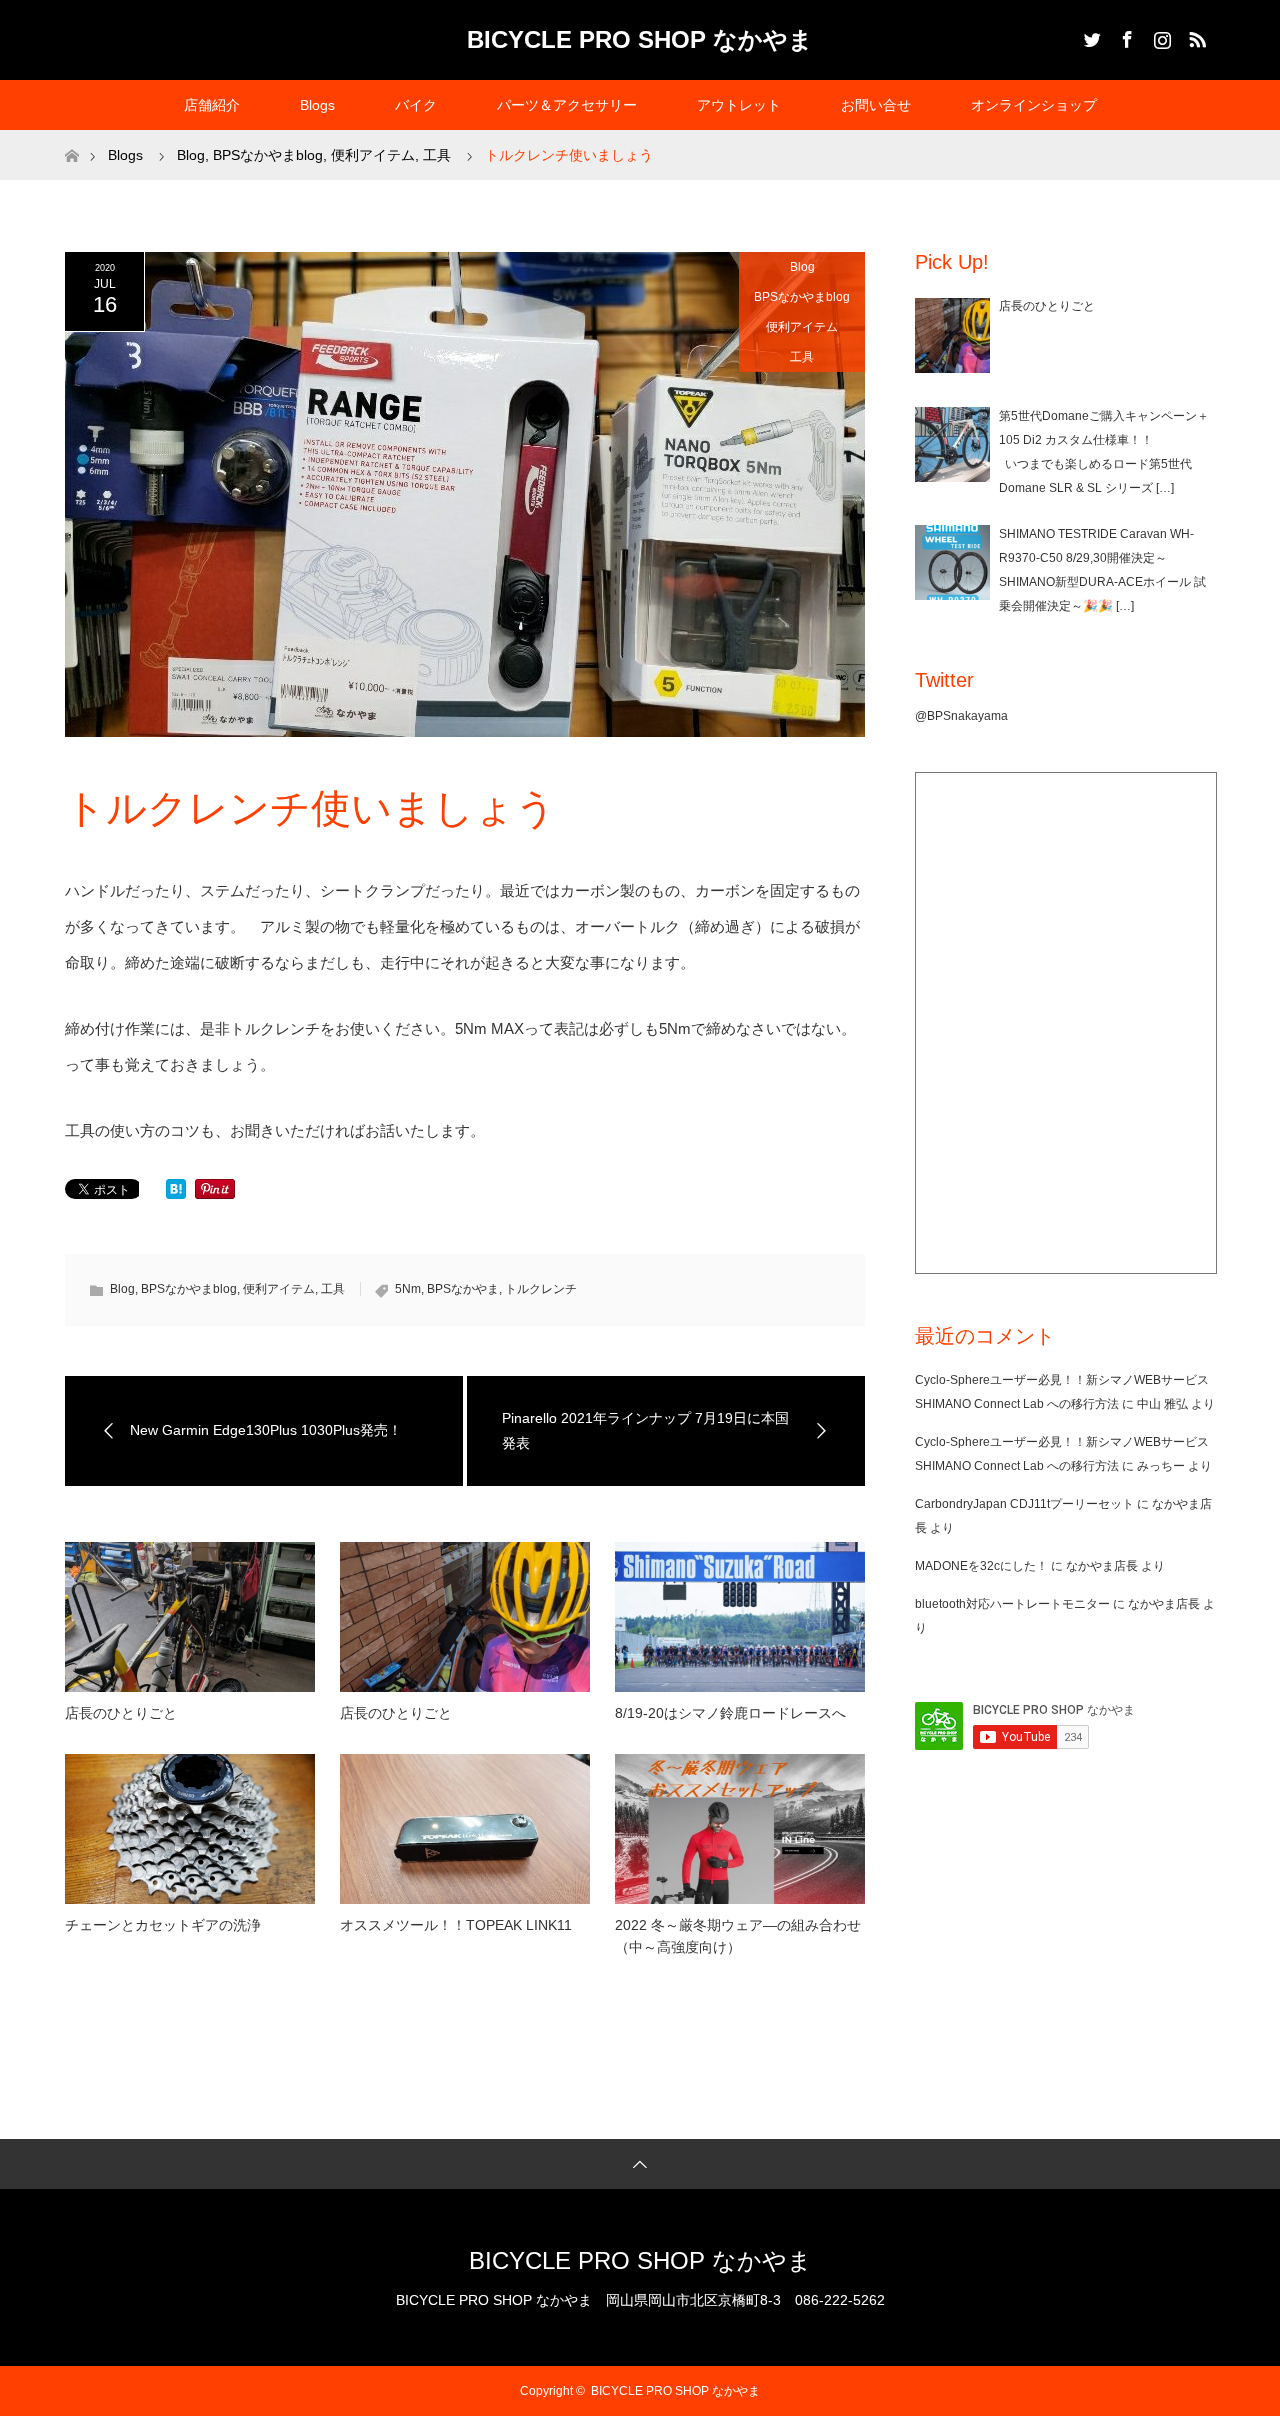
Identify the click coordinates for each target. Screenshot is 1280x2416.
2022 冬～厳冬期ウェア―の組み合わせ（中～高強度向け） (738, 1936)
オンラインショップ (1034, 105)
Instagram (1160, 36)
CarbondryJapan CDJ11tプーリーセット (1024, 1504)
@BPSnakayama (961, 716)
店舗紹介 (212, 105)
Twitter (1090, 36)
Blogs (317, 105)
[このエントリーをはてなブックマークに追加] (176, 1193)
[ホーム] (71, 137)
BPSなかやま (463, 1289)
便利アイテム (802, 327)
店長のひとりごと (121, 1713)
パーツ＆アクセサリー (567, 105)
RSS (1195, 36)
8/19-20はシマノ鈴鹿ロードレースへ (730, 1713)
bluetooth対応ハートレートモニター (1012, 1604)
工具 (802, 357)
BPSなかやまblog (802, 297)
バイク (416, 105)
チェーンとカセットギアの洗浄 (163, 1925)
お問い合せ (876, 105)
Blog (802, 267)
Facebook (1125, 36)
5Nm (408, 1289)
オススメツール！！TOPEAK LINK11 (456, 1925)
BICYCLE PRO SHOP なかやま (640, 39)
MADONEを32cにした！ (981, 1566)
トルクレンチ (541, 1289)
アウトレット (739, 105)
